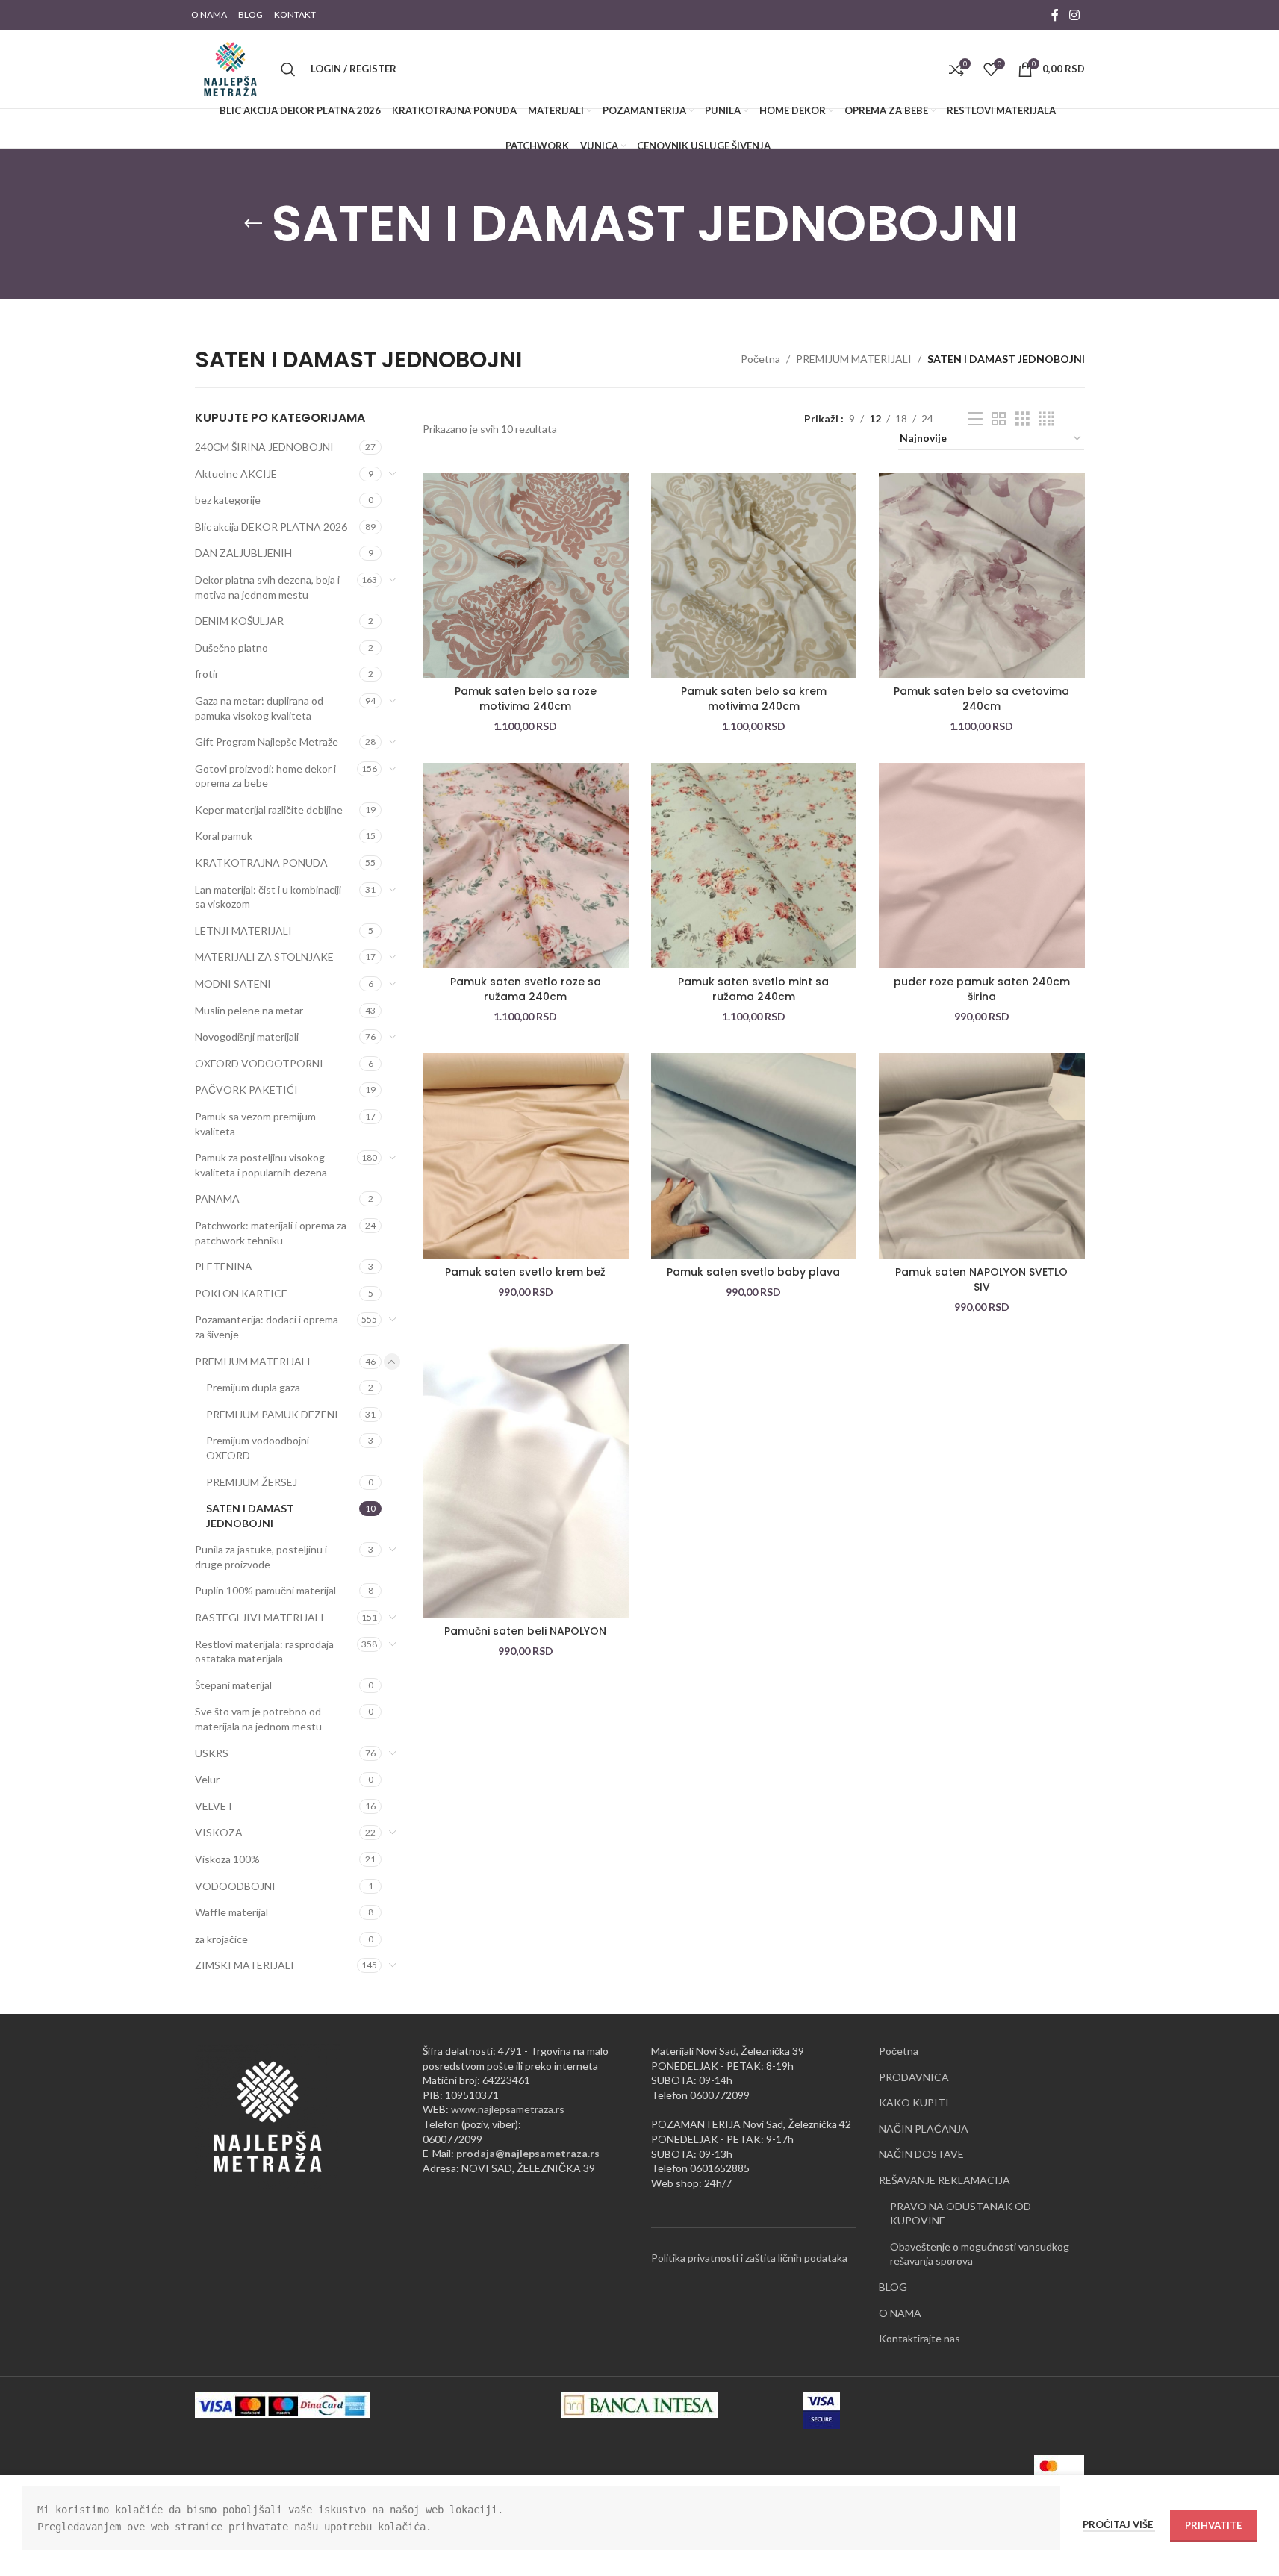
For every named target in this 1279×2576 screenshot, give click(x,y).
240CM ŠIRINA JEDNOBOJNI (264, 447)
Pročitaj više (1119, 2524)
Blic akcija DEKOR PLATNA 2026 (271, 527)
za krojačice (221, 1939)
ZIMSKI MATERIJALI (245, 1965)
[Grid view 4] (1046, 419)
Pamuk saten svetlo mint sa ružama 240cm (753, 989)
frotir (207, 674)
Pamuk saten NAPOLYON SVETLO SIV (981, 1279)
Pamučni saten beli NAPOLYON (525, 1631)
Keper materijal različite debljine (269, 810)
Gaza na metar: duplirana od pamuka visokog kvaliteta (259, 708)
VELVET (214, 1806)
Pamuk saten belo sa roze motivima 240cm (526, 699)
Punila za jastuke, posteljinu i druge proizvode (261, 1557)
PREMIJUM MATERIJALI (854, 359)
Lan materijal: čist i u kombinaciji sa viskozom (268, 897)
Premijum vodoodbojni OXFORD (258, 1448)
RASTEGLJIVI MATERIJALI (259, 1617)
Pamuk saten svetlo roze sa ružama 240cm (526, 989)
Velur (207, 1779)
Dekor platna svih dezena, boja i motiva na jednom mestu (267, 587)
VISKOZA (219, 1832)
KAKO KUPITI (914, 2102)
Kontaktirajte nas (919, 2338)
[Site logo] (230, 68)
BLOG (893, 2287)
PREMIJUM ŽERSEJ (252, 1482)
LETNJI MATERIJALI (243, 930)
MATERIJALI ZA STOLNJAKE (264, 957)
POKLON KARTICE (241, 1293)
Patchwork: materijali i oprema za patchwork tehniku (271, 1233)
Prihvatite (1213, 2525)
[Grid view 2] (999, 419)
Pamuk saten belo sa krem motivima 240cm (754, 699)
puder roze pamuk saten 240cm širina (982, 989)
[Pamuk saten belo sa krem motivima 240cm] (754, 576)
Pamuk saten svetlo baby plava (753, 1272)
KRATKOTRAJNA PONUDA (261, 863)
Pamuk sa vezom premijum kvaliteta (255, 1124)
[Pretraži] (288, 69)
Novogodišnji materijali (247, 1036)
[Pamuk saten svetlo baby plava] (754, 1156)
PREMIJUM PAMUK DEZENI (272, 1414)
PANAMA (217, 1198)
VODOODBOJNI (235, 1886)
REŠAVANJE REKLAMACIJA (945, 2180)
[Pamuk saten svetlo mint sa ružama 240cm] (754, 866)
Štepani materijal (233, 1685)
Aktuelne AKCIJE (236, 474)
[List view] (975, 419)
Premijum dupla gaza (253, 1387)
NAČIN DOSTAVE (921, 2154)
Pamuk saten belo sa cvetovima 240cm (981, 699)
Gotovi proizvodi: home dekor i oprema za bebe (265, 776)
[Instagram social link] (1074, 15)
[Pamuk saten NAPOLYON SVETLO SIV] (982, 1156)
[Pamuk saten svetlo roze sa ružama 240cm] (526, 866)
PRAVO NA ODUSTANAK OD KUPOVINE (961, 2214)
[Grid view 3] (1023, 419)
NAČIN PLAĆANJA (924, 2129)
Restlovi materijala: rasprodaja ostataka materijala (264, 1652)
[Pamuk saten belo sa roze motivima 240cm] (526, 576)
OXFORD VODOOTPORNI (259, 1063)
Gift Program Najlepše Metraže (267, 742)
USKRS (212, 1753)
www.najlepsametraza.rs (508, 2109)
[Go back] (253, 224)
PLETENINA (224, 1266)
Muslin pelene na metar (249, 1010)
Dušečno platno (231, 648)
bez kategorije (228, 500)
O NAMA (900, 2313)
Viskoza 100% (227, 1859)
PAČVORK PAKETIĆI (246, 1089)
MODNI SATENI (233, 983)
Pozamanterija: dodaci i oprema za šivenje (267, 1327)
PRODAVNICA (914, 2077)
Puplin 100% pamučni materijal (265, 1590)
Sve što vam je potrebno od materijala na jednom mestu (258, 1719)
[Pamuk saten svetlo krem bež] (526, 1156)
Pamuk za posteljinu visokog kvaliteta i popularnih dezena (261, 1165)
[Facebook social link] (1055, 15)
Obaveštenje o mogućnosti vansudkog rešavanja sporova (980, 2254)
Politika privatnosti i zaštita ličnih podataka (749, 2258)
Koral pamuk (224, 836)
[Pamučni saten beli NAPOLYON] (526, 1481)
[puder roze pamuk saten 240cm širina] (982, 866)
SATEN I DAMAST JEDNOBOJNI (250, 1516)
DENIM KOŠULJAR (239, 621)
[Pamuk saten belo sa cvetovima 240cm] (982, 576)
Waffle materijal (231, 1912)
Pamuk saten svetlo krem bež (525, 1272)
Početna (760, 359)
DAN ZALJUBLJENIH (243, 553)
